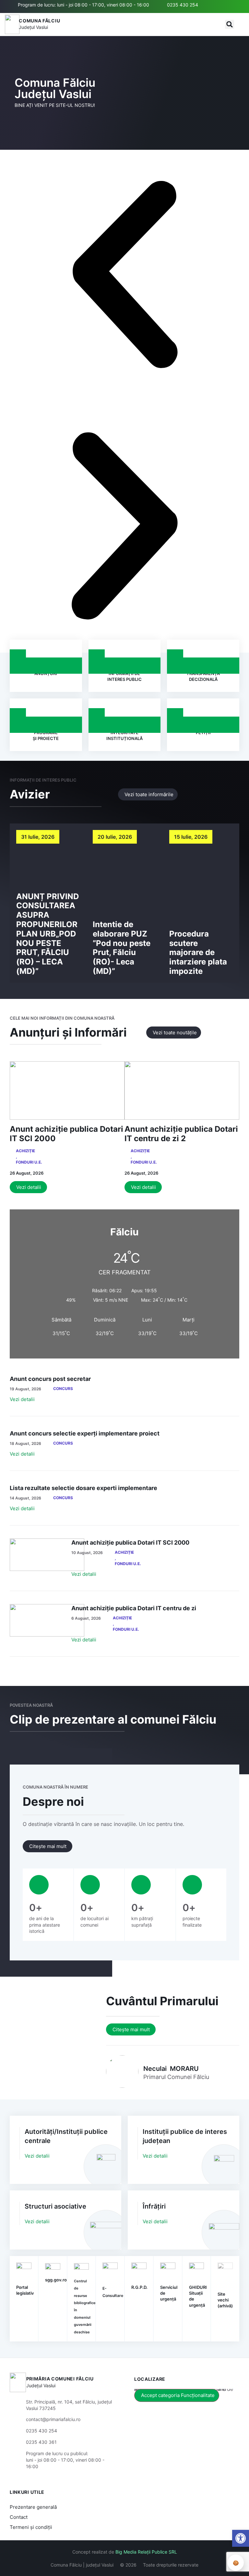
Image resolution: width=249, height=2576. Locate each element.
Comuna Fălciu (39, 21)
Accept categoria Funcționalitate (178, 2395)
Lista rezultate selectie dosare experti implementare (83, 1488)
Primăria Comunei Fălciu (60, 2379)
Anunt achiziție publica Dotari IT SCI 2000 (66, 1134)
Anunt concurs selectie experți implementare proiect (85, 1433)
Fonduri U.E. (29, 1162)
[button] (230, 24)
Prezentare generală (33, 2507)
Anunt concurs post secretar (50, 1379)
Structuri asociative (55, 2206)
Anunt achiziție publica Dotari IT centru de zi (134, 1608)
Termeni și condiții (31, 2527)
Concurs (63, 1389)
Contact (19, 2517)
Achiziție (25, 1151)
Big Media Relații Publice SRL (146, 2552)
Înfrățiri (154, 2206)
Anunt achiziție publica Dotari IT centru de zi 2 (181, 1134)
